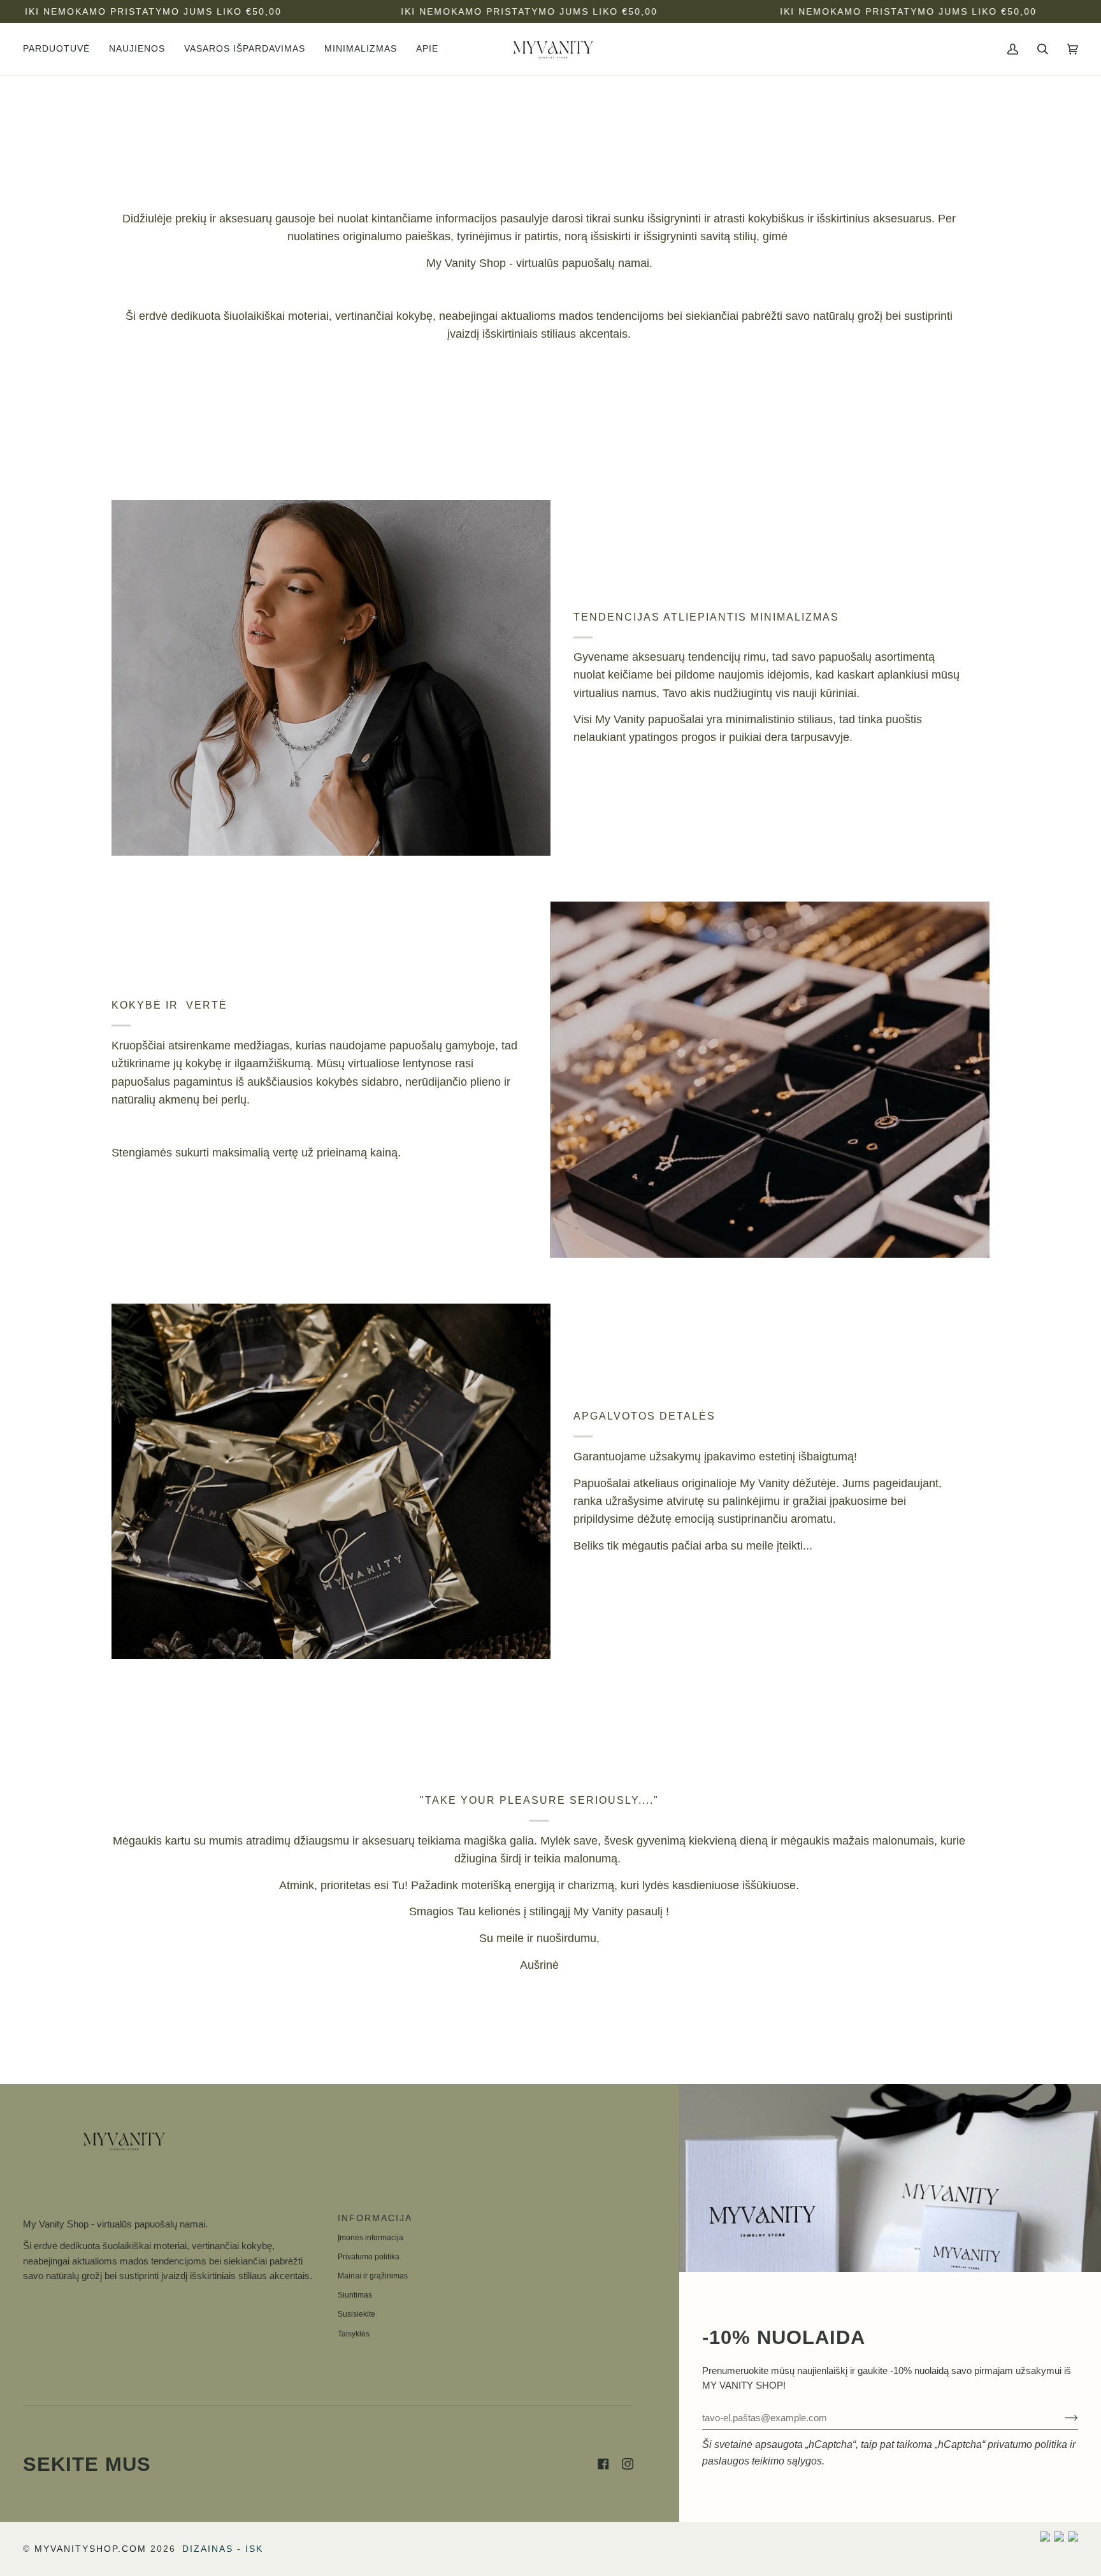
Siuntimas (355, 2295)
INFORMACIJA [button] (375, 2218)
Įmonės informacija (371, 2238)
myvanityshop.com (90, 2549)
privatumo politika (1027, 2444)
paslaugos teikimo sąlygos (762, 2461)
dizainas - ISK (223, 2549)
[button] (61, 49)
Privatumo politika (369, 2257)
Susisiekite (356, 2314)
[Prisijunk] (1061, 2418)
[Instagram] (628, 2464)
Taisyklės (354, 2334)
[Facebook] (603, 2464)
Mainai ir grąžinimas (373, 2276)
